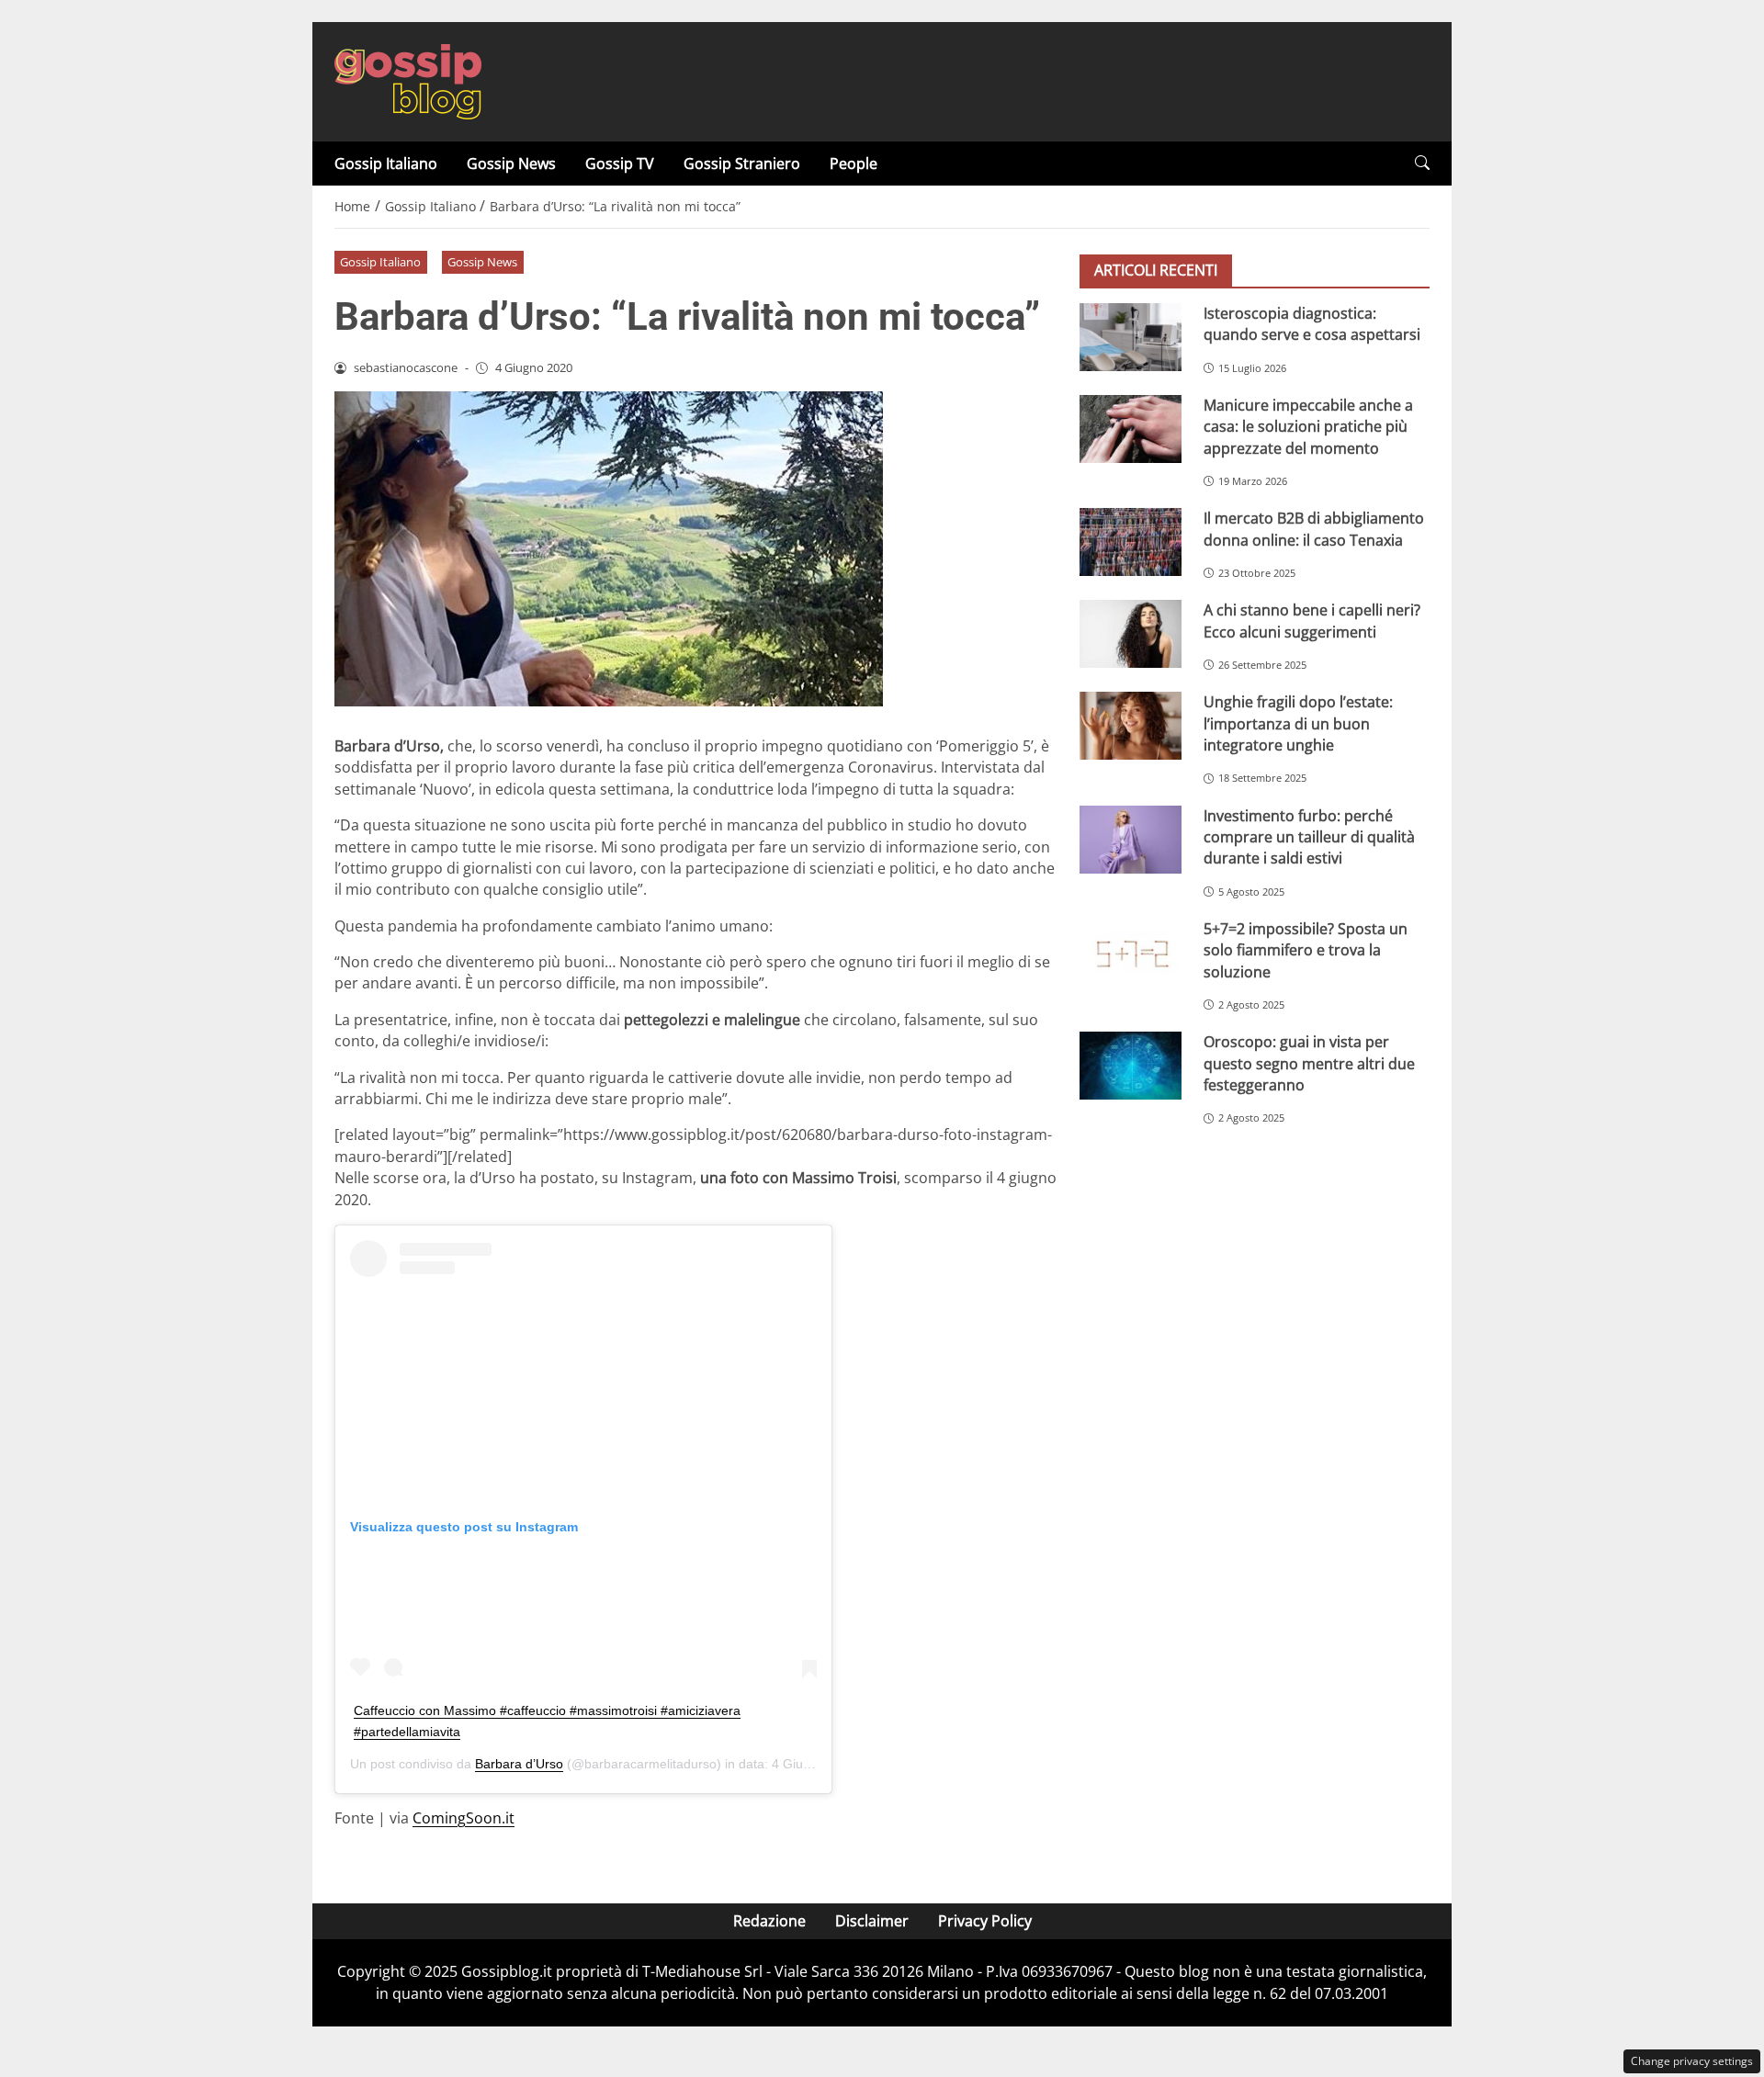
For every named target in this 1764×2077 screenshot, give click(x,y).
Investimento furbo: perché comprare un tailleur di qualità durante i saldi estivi (1309, 837)
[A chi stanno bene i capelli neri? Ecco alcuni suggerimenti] (1131, 634)
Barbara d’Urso (519, 1764)
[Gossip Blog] (408, 80)
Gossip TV (620, 164)
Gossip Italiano (386, 164)
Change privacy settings (1692, 2061)
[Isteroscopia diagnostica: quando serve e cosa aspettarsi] (1131, 337)
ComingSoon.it (464, 1818)
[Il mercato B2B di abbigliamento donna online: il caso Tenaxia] (1131, 542)
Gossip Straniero (742, 164)
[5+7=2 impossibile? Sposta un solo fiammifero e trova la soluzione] (1131, 953)
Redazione (769, 1921)
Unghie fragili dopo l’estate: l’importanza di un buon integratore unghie (1298, 723)
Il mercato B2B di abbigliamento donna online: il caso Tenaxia (1314, 529)
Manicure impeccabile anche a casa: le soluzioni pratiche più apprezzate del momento (1308, 427)
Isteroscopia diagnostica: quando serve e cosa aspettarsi (1312, 324)
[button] (1422, 163)
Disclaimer (872, 1921)
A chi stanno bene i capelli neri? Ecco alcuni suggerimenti (1312, 621)
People (854, 164)
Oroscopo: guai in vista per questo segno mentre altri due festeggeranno (1309, 1063)
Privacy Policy (985, 1921)
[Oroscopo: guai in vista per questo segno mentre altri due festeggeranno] (1131, 1066)
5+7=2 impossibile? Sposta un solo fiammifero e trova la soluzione (1306, 950)
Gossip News (511, 164)
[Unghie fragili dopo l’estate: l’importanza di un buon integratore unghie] (1131, 726)
